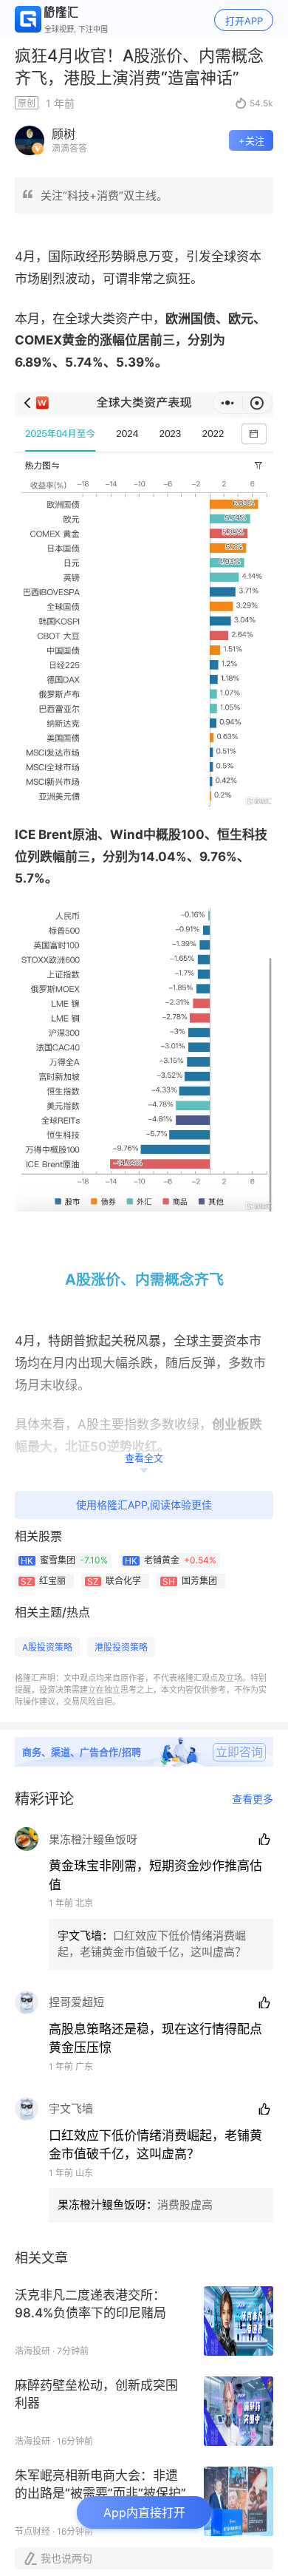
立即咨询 (239, 1752)
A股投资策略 (47, 1647)
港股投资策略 (121, 1647)
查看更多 (253, 1799)
